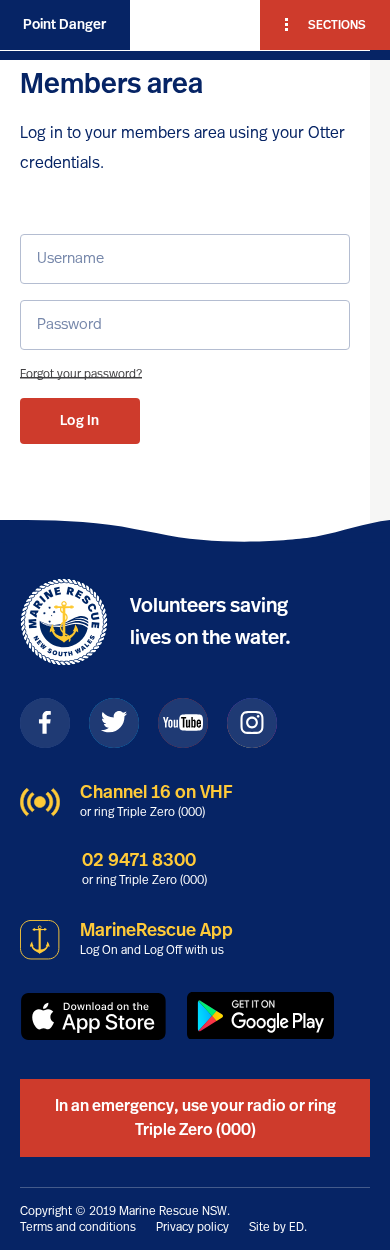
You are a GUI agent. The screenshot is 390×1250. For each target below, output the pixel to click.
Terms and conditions (78, 1227)
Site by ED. (278, 1227)
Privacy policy (192, 1227)
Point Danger (64, 25)
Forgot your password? (81, 374)
